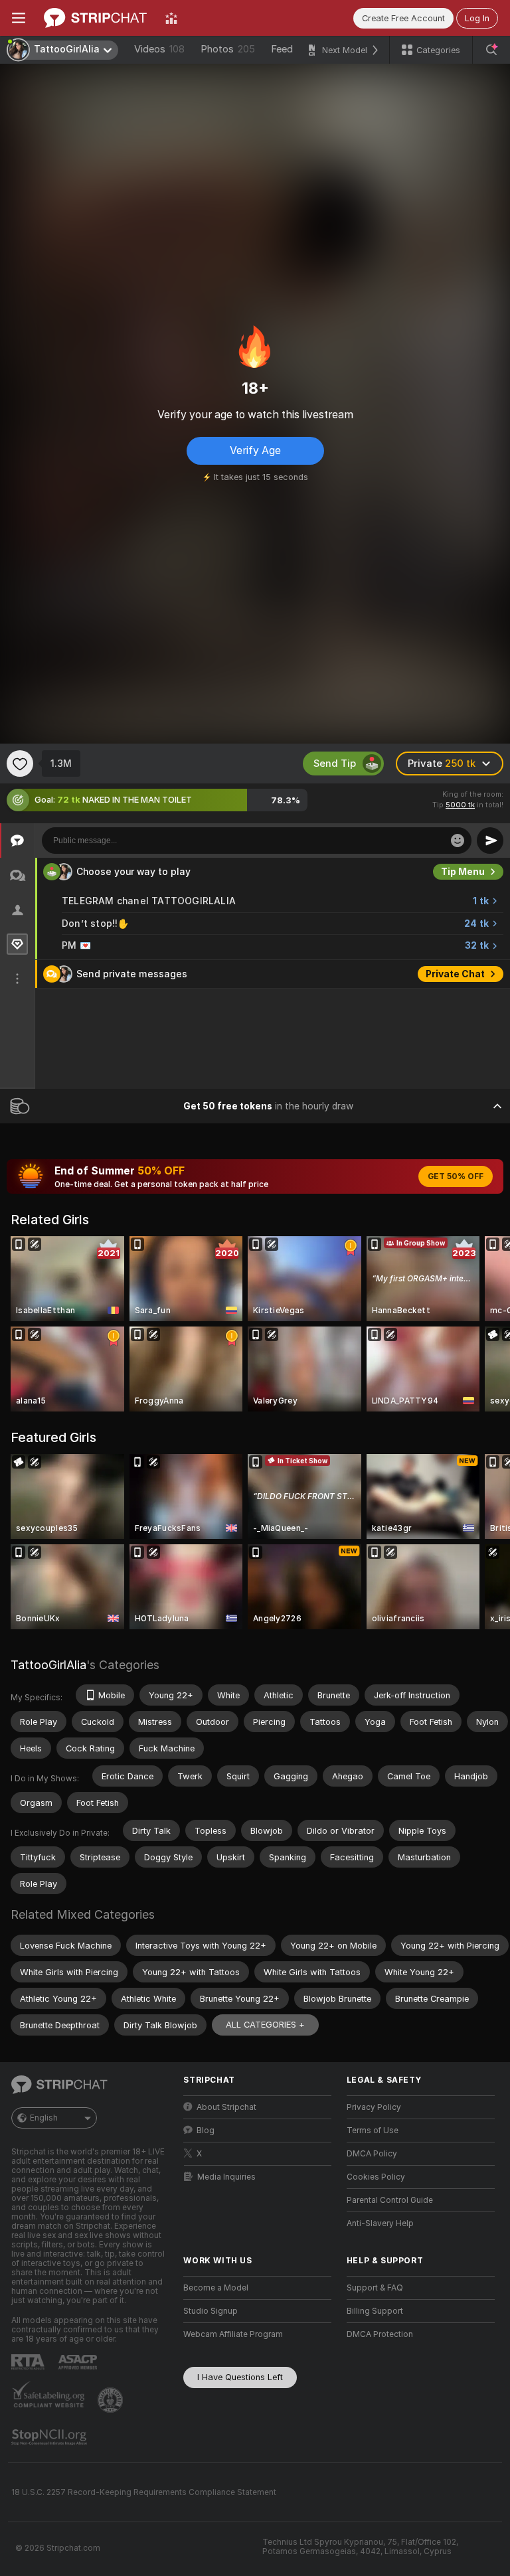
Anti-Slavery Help (380, 2223)
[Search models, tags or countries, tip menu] (491, 50)
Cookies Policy (376, 2177)
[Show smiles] (458, 841)
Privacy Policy (374, 2107)
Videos (159, 49)
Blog (206, 2131)
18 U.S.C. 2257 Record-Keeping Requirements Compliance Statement (144, 2492)
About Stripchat (226, 2107)
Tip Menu (463, 872)
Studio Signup (211, 2311)
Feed (282, 49)
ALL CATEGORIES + (265, 2025)
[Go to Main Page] (95, 18)
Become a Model (216, 2288)
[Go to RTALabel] (29, 2362)
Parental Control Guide (390, 2200)
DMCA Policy (372, 2154)
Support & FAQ (375, 2288)
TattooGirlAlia (48, 1665)
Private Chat (455, 974)
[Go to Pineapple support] (112, 2400)
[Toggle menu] (19, 18)
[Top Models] (171, 18)
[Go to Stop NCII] (50, 2437)
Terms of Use (373, 2131)
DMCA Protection (380, 2334)
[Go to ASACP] (79, 2362)
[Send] (490, 841)
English (44, 2118)
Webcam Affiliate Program (233, 2334)
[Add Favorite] (20, 764)
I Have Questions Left (240, 2377)
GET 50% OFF (456, 1176)
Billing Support (375, 2311)
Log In (477, 18)
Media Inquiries (226, 2177)
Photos (228, 49)
